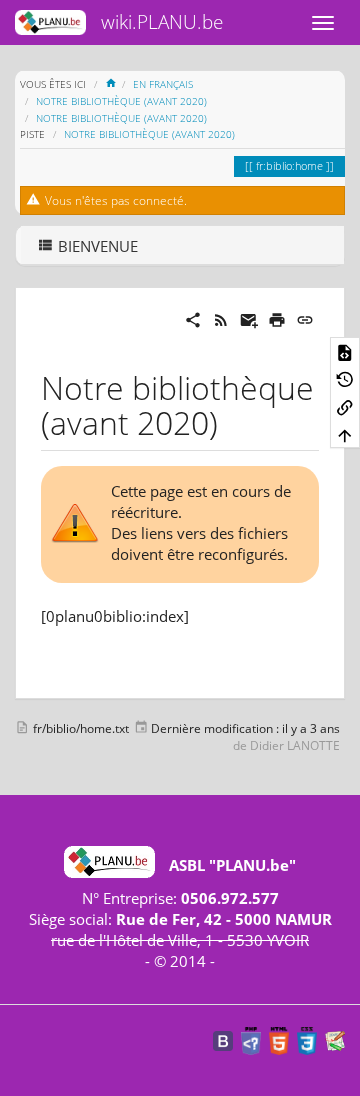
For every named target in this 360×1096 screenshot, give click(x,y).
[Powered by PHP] (251, 1039)
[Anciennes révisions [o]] (345, 379)
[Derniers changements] (221, 318)
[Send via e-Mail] (249, 318)
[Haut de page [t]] (345, 435)
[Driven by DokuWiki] (335, 1039)
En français (163, 84)
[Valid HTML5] (279, 1039)
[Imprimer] (277, 318)
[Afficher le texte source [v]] (345, 351)
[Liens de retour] (345, 407)
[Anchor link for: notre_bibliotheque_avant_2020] (234, 421)
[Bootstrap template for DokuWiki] (223, 1039)
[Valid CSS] (307, 1039)
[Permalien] (305, 318)
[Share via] (193, 318)
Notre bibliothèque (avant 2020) (121, 101)
